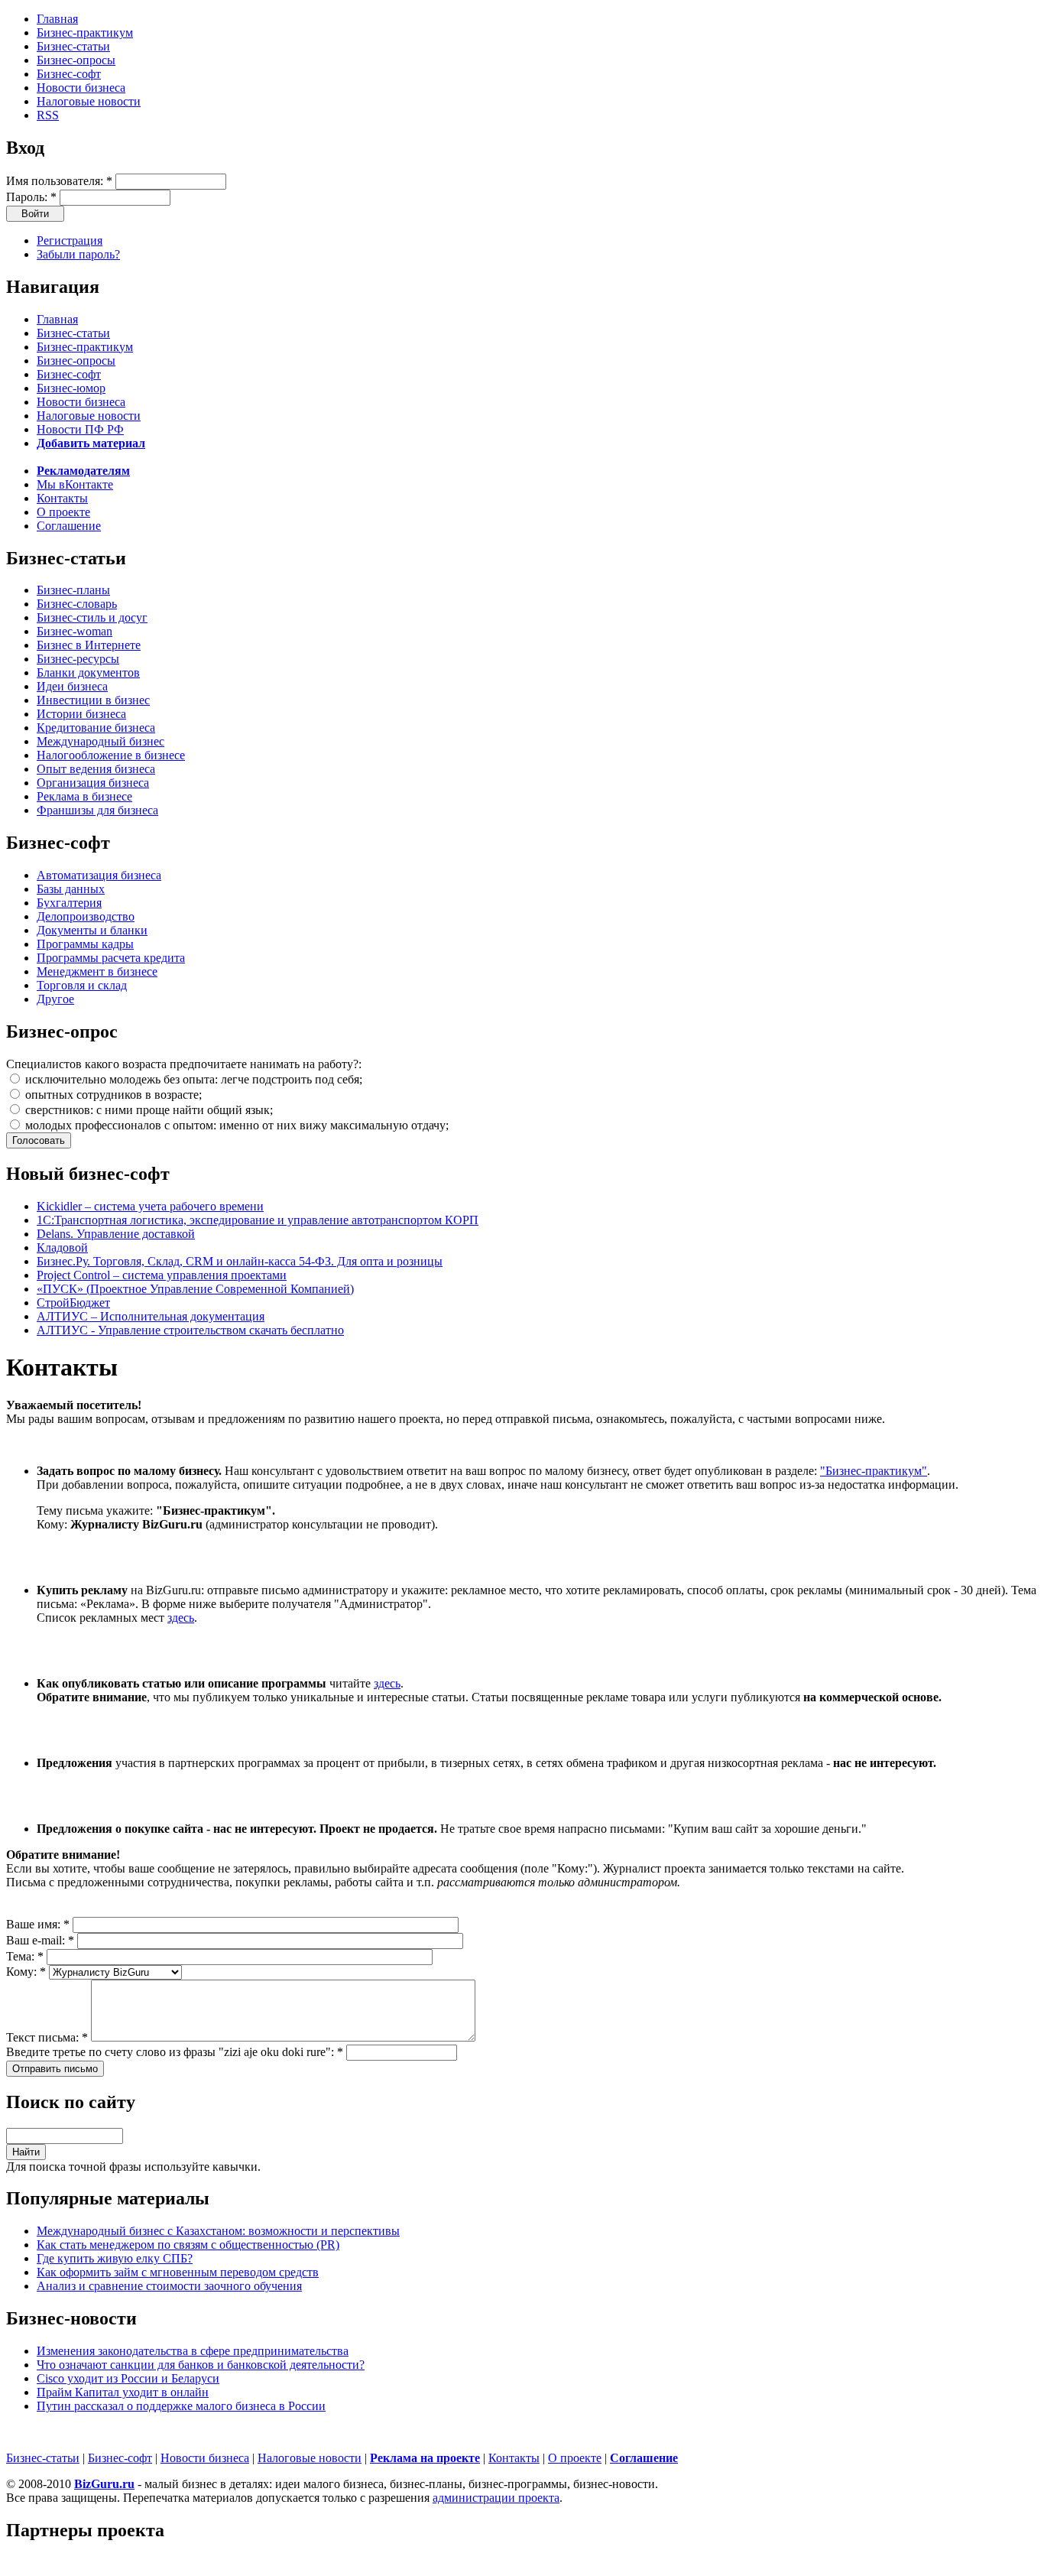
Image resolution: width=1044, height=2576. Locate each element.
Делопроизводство (86, 916)
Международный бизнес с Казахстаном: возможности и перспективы (218, 2231)
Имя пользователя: (59, 181)
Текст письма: (47, 2037)
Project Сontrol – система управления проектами (162, 1275)
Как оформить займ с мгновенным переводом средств (178, 2272)
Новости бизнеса (81, 88)
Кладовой (62, 1247)
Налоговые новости (89, 101)
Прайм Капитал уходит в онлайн (123, 2392)
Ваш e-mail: (40, 1940)
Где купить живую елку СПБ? (115, 2258)
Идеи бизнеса (72, 686)
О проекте (63, 512)
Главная (57, 19)
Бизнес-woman (75, 631)
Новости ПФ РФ (80, 429)
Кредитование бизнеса (96, 728)
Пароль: (31, 197)
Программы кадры (85, 944)
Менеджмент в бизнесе (97, 971)
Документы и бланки (92, 930)
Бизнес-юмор (71, 388)
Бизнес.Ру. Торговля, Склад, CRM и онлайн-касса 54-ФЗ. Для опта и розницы (240, 1261)
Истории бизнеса (81, 714)
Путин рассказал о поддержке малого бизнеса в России (181, 2406)
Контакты (62, 498)
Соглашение (69, 526)
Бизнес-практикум (85, 32)
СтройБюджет (73, 1303)
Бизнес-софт (69, 74)
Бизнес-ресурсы (78, 659)
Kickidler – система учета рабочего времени (150, 1206)
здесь (181, 1618)
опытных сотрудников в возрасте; (112, 1095)
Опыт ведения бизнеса (96, 769)
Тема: (25, 1956)
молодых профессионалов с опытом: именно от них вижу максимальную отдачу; (235, 1125)
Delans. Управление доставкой (116, 1234)
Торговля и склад (82, 985)
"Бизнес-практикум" (874, 1471)
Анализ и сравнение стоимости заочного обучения (169, 2286)
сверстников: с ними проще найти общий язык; (148, 1110)
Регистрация (70, 240)
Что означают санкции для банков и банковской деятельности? (201, 2365)
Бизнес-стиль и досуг (92, 617)
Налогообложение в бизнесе (111, 755)
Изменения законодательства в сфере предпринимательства (193, 2351)
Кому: (26, 1972)
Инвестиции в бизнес (93, 700)
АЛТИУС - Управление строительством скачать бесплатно (190, 1330)
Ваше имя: (38, 1924)
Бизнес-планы (73, 590)
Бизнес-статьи (73, 46)
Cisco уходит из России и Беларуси (128, 2378)
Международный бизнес (101, 741)
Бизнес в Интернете (89, 645)
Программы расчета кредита (111, 958)
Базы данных (71, 889)
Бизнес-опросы (76, 60)
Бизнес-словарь (77, 604)
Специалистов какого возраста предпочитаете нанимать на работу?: (184, 1064)
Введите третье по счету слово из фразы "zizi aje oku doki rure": (175, 2052)
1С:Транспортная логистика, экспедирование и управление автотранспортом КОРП (258, 1220)
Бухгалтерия (69, 903)
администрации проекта (496, 2498)
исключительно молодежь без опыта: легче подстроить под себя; (192, 1079)
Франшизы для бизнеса (97, 810)
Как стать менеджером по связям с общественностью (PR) (188, 2245)
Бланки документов (88, 672)
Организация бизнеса (93, 783)
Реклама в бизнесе (84, 796)
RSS (48, 115)
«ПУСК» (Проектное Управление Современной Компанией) (195, 1289)
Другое (55, 999)
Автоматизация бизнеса (99, 875)
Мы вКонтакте (75, 484)
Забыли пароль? (78, 254)
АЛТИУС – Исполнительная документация (151, 1316)
